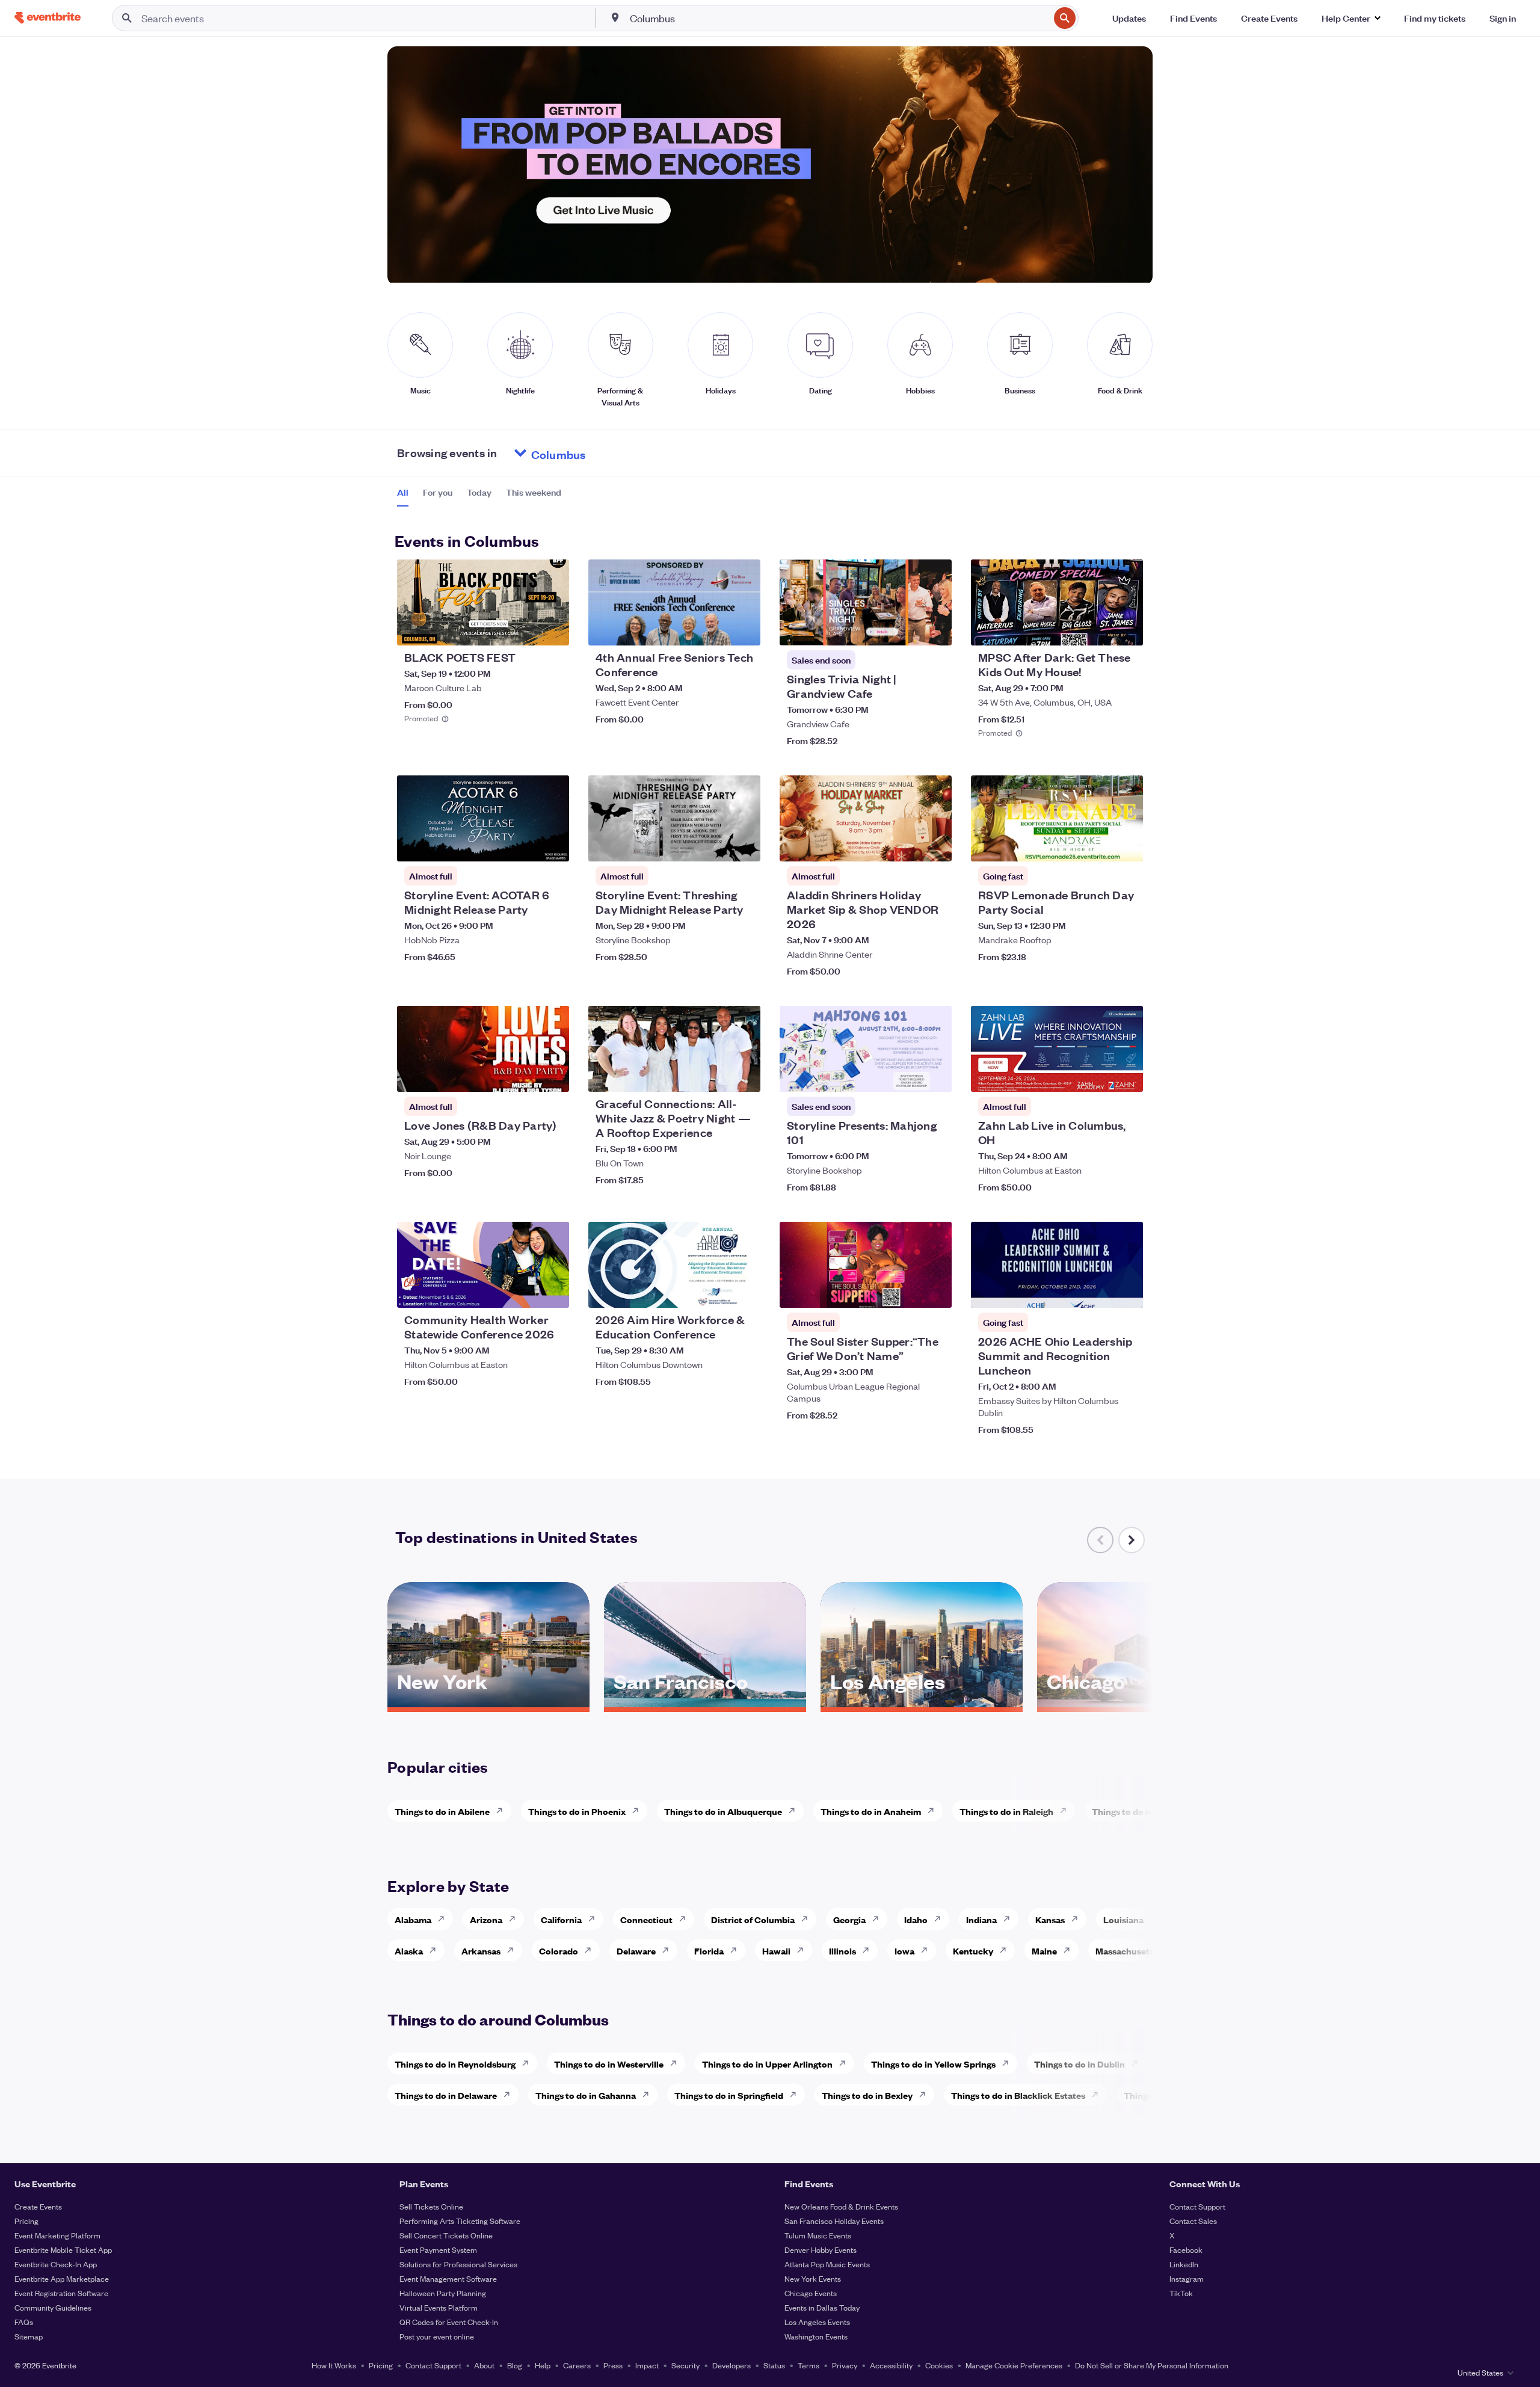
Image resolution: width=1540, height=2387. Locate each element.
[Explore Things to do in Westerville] (677, 2063)
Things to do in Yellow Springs (933, 2064)
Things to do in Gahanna (586, 2095)
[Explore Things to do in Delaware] (510, 2095)
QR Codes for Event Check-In (449, 2322)
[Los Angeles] (922, 1703)
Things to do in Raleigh (1006, 1811)
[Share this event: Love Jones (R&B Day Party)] (552, 1075)
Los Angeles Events (817, 2322)
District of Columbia (753, 1919)
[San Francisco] (705, 1703)
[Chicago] (1138, 1703)
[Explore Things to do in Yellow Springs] (1009, 2063)
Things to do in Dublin (1080, 2064)
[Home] (48, 18)
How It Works (334, 2365)
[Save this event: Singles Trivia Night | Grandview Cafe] (906, 629)
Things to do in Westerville (609, 2064)
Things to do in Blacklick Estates (1018, 2095)
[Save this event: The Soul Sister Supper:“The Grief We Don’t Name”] (906, 1291)
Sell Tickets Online (431, 2206)
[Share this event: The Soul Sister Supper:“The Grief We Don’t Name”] (935, 1291)
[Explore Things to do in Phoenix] (639, 1811)
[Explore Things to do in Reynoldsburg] (529, 2063)
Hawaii (776, 1951)
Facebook (1186, 2250)
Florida (709, 1951)
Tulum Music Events (818, 2235)
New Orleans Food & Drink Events (841, 2206)
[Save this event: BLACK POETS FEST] (523, 629)
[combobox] (839, 18)
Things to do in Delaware (446, 2095)
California (561, 1919)
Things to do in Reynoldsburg (455, 2064)
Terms (808, 2365)
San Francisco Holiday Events (834, 2221)
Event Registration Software (61, 2293)
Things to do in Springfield (729, 2095)
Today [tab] (479, 492)
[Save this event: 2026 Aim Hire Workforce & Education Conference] (715, 1291)
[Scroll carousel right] (1132, 1540)
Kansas (1050, 1919)
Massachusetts (1126, 1951)
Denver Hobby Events (821, 2250)
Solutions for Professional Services (458, 2264)
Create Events (38, 2206)
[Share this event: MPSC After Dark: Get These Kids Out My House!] (1126, 629)
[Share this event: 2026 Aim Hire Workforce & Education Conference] (744, 1291)
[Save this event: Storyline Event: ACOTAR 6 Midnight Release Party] (523, 845)
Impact (647, 2365)
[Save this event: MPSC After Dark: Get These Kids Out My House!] (1097, 629)
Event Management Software (448, 2278)
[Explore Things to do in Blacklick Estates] (1098, 2095)
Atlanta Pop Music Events (827, 2264)
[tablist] (479, 496)
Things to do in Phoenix (577, 1811)
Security (685, 2365)
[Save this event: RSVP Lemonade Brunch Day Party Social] (1097, 845)
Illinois (842, 1951)
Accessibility (891, 2365)
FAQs (24, 2322)
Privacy (845, 2365)
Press (613, 2365)
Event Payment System (438, 2250)
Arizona (486, 1919)
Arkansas (481, 1951)
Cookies (939, 2365)
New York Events (813, 2278)
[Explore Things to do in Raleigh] (1067, 1811)
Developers (731, 2365)
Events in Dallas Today (822, 2307)
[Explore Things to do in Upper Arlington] (846, 2063)
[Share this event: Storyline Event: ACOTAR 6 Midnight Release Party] (552, 845)
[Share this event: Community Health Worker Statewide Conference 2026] (552, 1291)
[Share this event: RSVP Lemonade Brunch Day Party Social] (1126, 845)
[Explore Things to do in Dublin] (1138, 2063)
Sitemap (29, 2336)
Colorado (559, 1951)
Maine (1044, 1951)
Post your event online (437, 2336)
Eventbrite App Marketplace (62, 2278)
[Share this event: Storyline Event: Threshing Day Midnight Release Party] (744, 845)
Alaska (409, 1951)
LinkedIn (1184, 2264)
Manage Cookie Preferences (1014, 2365)
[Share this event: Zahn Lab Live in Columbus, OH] (1126, 1075)
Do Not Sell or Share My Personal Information (1152, 2365)
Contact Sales (1193, 2221)
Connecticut (646, 1919)
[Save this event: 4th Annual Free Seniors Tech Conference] (715, 629)
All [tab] (403, 492)
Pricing (26, 2221)
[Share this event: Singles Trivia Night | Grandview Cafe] (935, 629)
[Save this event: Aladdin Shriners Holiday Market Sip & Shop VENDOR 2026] (906, 845)
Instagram (1187, 2278)
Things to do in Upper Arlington (767, 2064)
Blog (515, 2365)
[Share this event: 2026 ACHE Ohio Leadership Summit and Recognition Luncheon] (1126, 1291)
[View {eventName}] (483, 602)
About (484, 2365)
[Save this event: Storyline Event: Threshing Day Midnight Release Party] (715, 845)
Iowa (904, 1951)
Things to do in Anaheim (871, 1811)
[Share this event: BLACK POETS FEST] (552, 629)
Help (543, 2365)
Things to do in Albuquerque (723, 1811)
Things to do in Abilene (442, 1811)
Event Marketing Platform (57, 2235)
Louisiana (1123, 1919)
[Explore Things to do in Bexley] (926, 2095)
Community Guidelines (53, 2307)
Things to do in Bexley (867, 2095)
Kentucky (973, 1951)
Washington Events (816, 2336)
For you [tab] (438, 492)
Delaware (636, 1951)
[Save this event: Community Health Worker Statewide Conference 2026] (523, 1291)
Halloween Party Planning (443, 2293)
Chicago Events (811, 2293)
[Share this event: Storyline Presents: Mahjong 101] (935, 1075)
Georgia (849, 1919)
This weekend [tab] (534, 492)
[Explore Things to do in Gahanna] (649, 2095)
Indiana (981, 1919)
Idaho (916, 1919)
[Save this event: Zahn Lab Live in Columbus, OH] (1097, 1075)
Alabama (413, 1919)
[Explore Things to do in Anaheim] (934, 1811)
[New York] (488, 1703)
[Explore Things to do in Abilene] (503, 1811)
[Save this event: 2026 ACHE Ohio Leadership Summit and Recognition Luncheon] (1097, 1291)
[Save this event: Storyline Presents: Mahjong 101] (906, 1075)
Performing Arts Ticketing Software (460, 2221)
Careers (577, 2365)
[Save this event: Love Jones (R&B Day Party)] (523, 1075)
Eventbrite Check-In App (56, 2264)
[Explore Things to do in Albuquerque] (795, 1811)
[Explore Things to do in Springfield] (796, 2095)
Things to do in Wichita (1139, 1811)
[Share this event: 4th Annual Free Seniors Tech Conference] (744, 629)
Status (774, 2365)
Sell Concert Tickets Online (446, 2235)
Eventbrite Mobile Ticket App (63, 2250)
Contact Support (1197, 2206)
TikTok (1181, 2293)
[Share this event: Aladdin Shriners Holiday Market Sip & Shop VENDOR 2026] (935, 845)
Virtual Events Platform (439, 2307)
